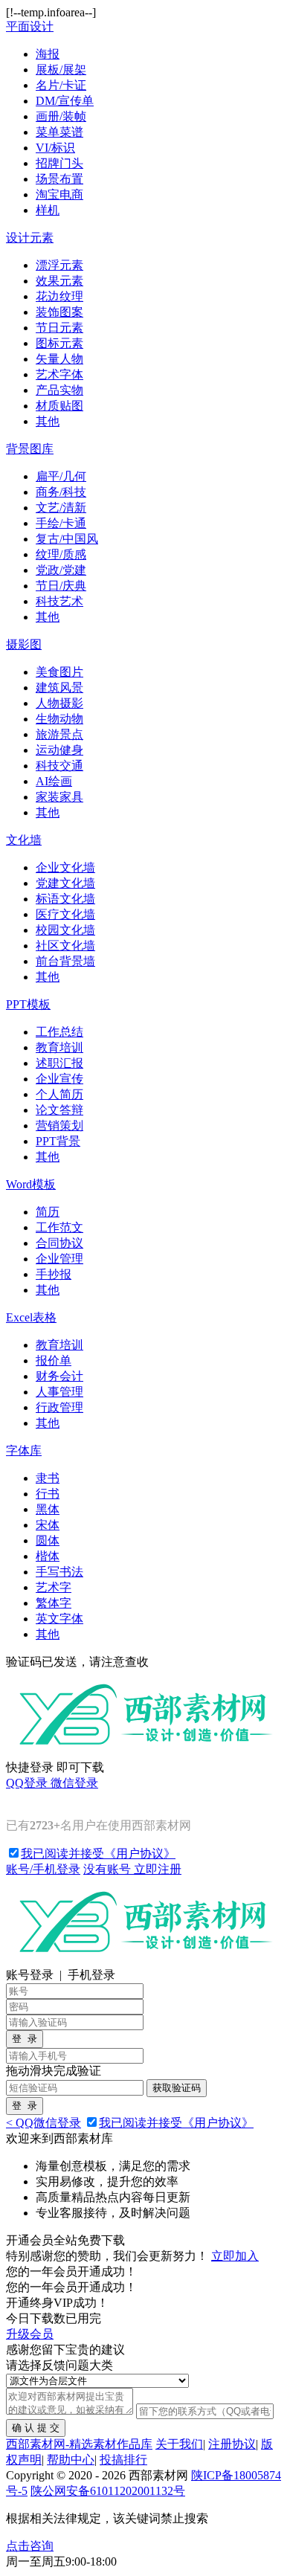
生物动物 (59, 719)
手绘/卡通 (61, 523)
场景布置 (59, 179)
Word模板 (31, 1184)
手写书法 (59, 1572)
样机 (48, 210)
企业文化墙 (65, 867)
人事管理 (59, 1392)
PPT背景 (58, 1141)
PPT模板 (28, 1004)
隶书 (48, 1478)
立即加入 (235, 2256)
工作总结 (59, 1032)
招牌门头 (59, 163)
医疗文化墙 (65, 914)
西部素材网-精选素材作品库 (79, 2444)
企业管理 (59, 1259)
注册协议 (232, 2444)
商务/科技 (61, 492)
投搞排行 (123, 2460)
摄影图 (24, 644)
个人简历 (59, 1094)
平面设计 (30, 26)
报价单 (54, 1361)
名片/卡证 (61, 85)
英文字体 (59, 1619)
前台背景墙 (65, 961)
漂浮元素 (59, 265)
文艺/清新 (61, 508)
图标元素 (59, 343)
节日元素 (59, 328)
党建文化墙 (65, 883)
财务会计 (59, 1376)
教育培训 (59, 1047)
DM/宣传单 (65, 101)
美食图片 (59, 672)
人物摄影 (59, 703)
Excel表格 (31, 1317)
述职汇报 (59, 1063)
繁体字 (54, 1603)
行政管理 (59, 1407)
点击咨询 (30, 2546)
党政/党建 (61, 570)
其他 (48, 421)
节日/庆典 (61, 586)
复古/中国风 (67, 539)
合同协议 (59, 1243)
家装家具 (59, 797)
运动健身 (59, 750)
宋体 (48, 1525)
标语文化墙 (65, 899)
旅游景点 (59, 734)
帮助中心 (71, 2460)
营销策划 (59, 1126)
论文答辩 (59, 1110)
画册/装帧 (61, 116)
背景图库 (30, 449)
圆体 (48, 1540)
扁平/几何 (61, 476)
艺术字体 (59, 374)
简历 (48, 1212)
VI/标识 (55, 148)
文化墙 (24, 840)
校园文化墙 (65, 930)
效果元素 (59, 281)
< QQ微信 (43, 2123)
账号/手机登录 (43, 1869)
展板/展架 (61, 70)
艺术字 (54, 1587)
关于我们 (179, 2444)
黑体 (48, 1509)
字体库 (24, 1450)
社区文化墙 (65, 946)
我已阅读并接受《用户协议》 (98, 1854)
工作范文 (59, 1227)
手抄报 (54, 1274)
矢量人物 (59, 359)
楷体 (48, 1556)
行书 (48, 1494)
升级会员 (30, 2334)
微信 (74, 1783)
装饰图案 (59, 312)
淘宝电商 (59, 194)
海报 (48, 54)
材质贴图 (59, 406)
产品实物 (59, 390)
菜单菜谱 (59, 132)
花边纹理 (59, 296)
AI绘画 (54, 781)
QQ (27, 1783)
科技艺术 (59, 601)
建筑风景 (59, 688)
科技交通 (59, 766)
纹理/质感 (61, 554)
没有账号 (132, 1869)
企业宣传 (59, 1079)
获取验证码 (177, 2088)
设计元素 (30, 238)
